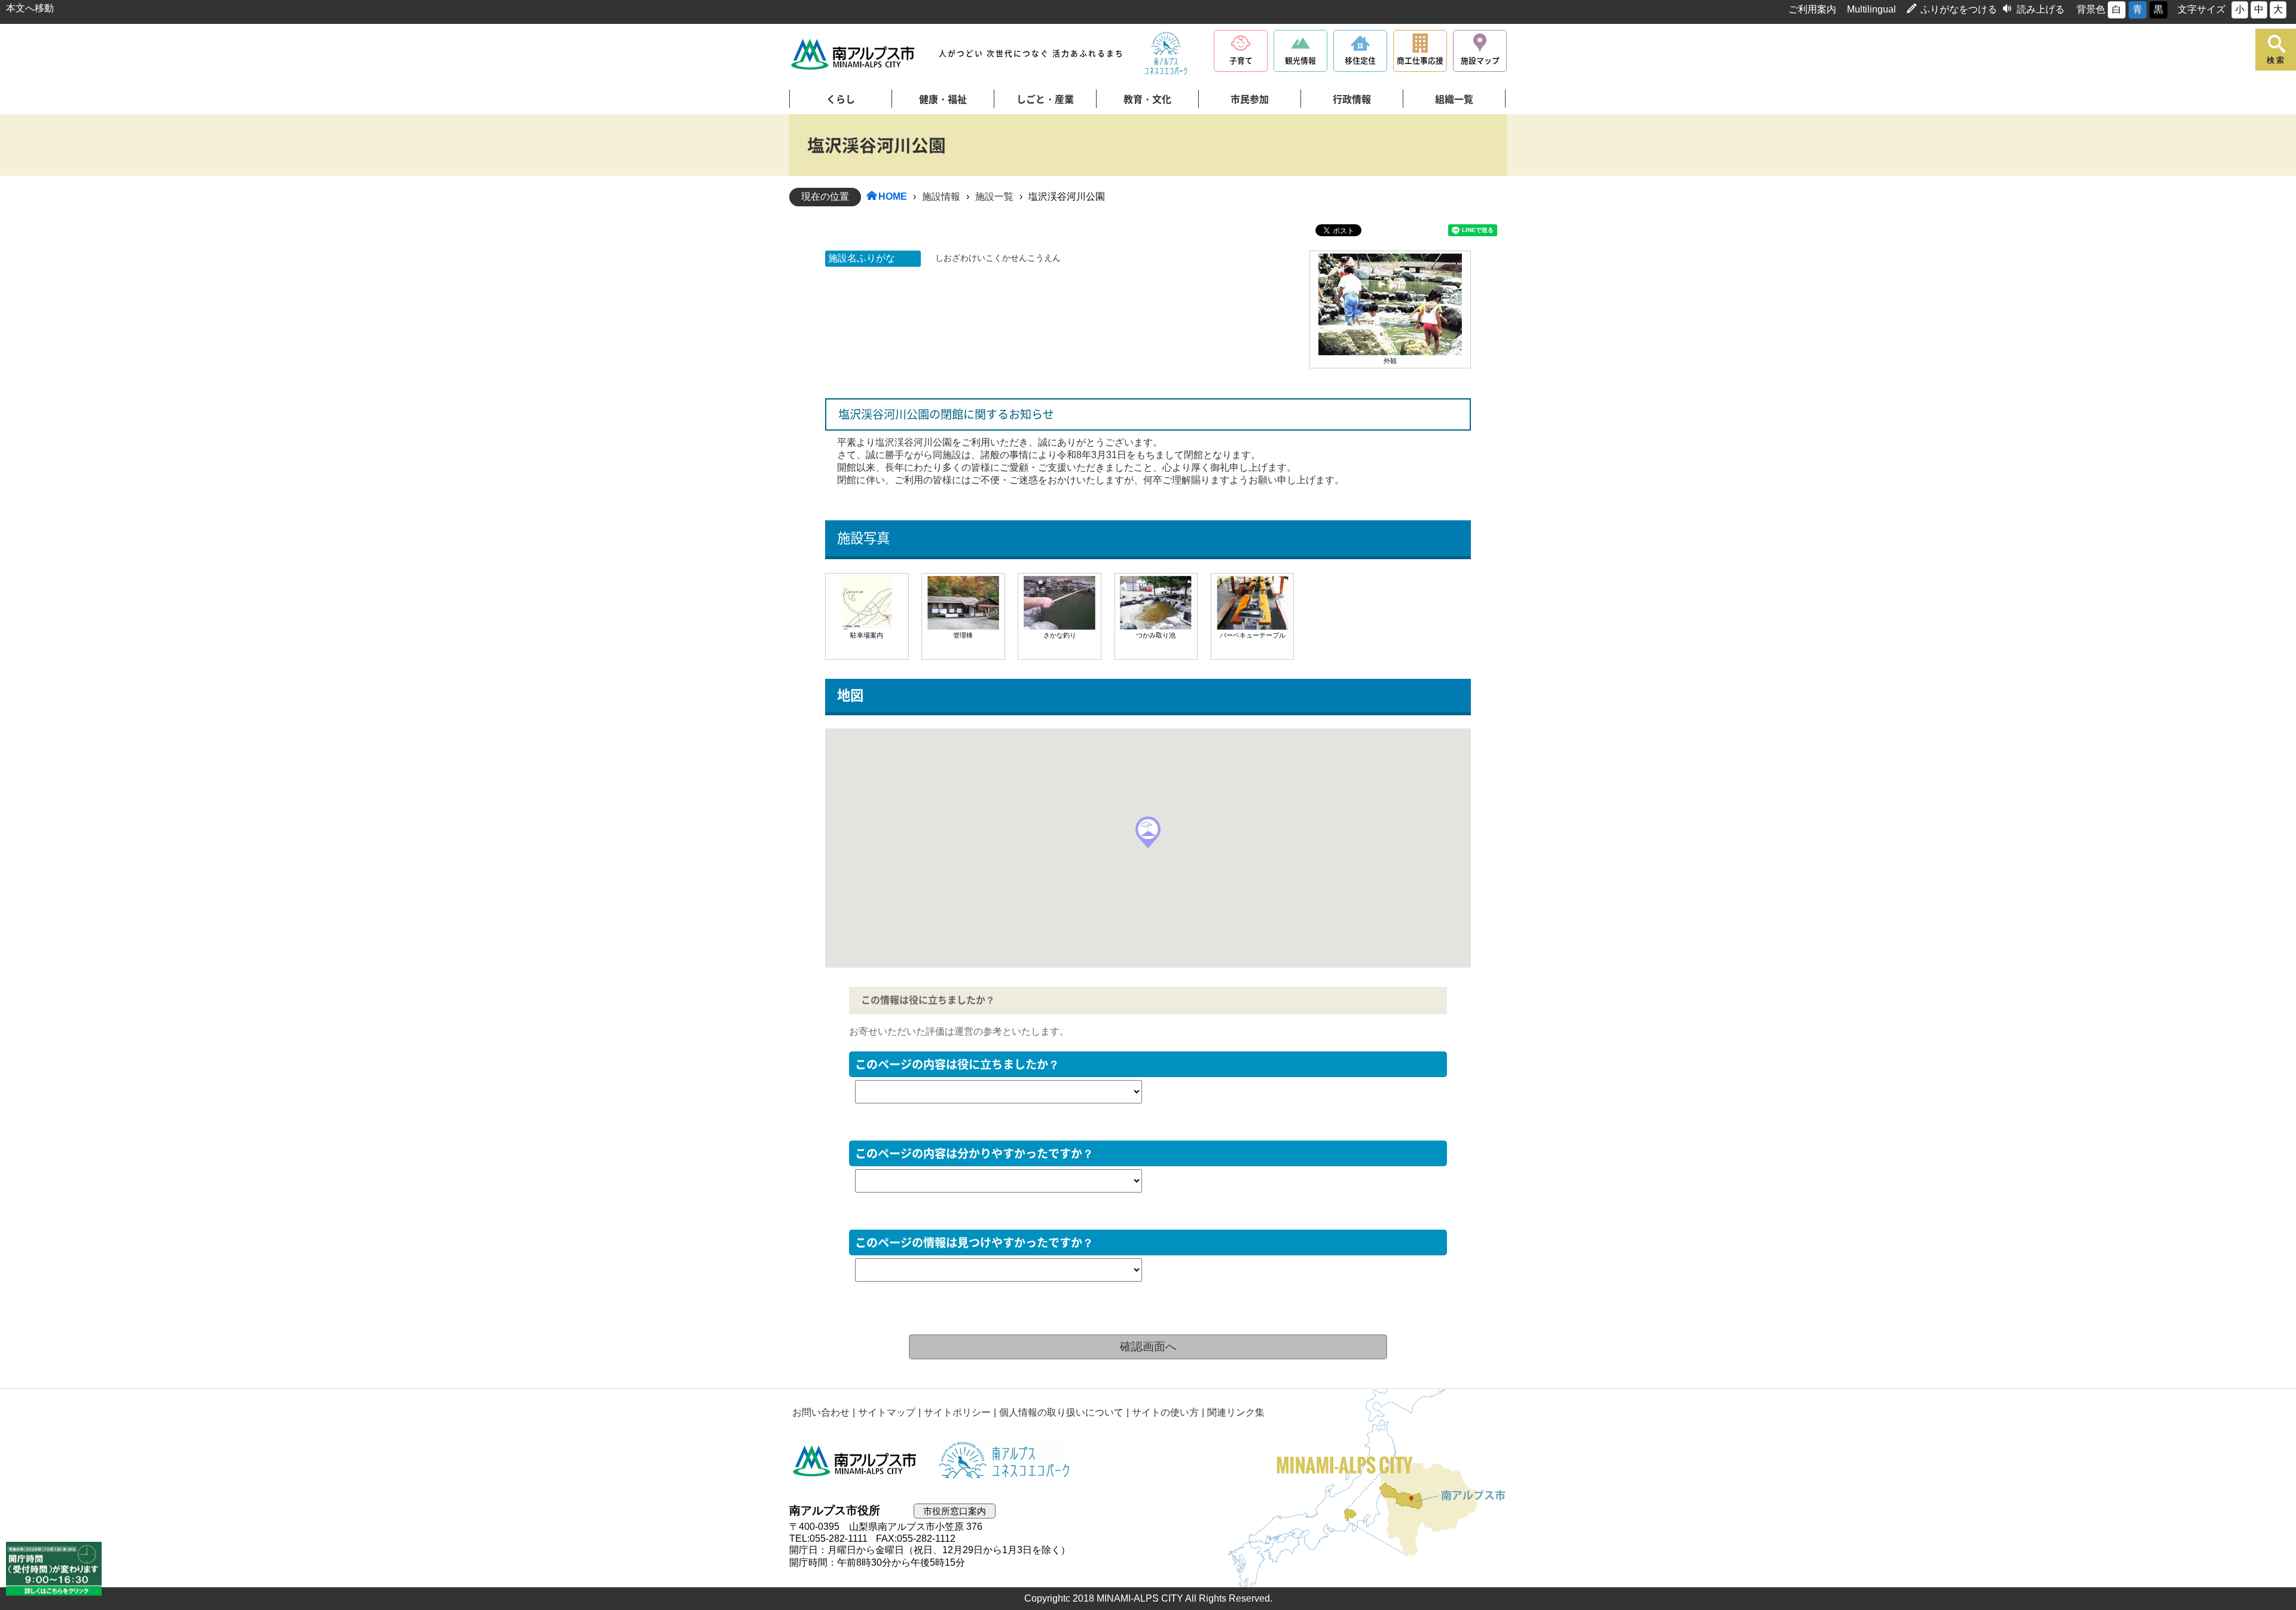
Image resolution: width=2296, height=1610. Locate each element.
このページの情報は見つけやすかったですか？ (974, 1242)
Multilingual (1871, 9)
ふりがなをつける (1959, 9)
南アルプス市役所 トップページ (854, 54)
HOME (893, 196)
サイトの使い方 (1165, 1412)
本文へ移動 (30, 8)
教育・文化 (1147, 99)
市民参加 (1250, 99)
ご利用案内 (1812, 9)
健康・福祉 (943, 99)
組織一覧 (1454, 99)
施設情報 (941, 196)
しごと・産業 (1045, 99)
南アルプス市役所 (855, 1461)
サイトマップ (887, 1412)
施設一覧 (994, 196)
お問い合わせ (821, 1412)
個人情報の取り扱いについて (1061, 1412)
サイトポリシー (957, 1412)
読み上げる (2041, 9)
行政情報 (1352, 99)
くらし (841, 99)
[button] (1148, 832)
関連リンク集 (1236, 1412)
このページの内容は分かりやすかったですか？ (974, 1153)
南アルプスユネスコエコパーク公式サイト (1166, 54)
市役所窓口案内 (955, 1511)
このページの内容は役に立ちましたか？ (957, 1064)
